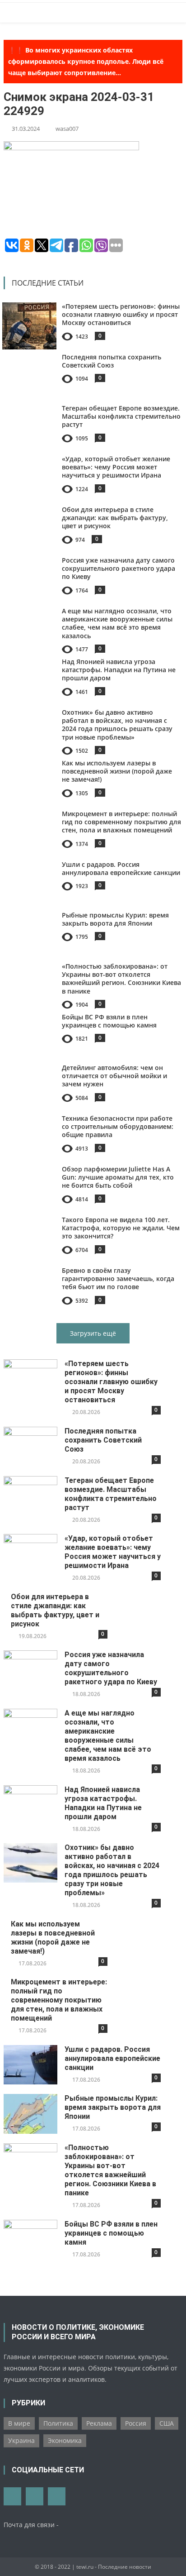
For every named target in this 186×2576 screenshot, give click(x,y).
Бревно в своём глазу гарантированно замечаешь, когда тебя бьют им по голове (118, 1278)
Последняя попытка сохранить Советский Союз (112, 361)
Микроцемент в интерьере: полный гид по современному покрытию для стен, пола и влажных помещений (121, 822)
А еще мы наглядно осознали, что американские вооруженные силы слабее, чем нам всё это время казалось (117, 623)
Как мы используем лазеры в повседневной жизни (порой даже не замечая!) (117, 771)
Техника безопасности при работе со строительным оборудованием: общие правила (118, 1126)
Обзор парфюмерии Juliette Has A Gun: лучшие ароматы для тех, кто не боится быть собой (118, 1177)
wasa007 (67, 129)
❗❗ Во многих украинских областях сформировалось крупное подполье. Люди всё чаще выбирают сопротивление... (86, 61)
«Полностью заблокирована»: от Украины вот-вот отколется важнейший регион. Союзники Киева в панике (121, 979)
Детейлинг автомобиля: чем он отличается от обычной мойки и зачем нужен (114, 1076)
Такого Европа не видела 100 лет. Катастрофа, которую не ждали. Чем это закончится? (121, 1228)
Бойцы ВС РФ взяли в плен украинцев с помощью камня (109, 1021)
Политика (58, 2423)
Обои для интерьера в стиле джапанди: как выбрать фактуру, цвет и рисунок (115, 518)
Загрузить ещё (93, 1333)
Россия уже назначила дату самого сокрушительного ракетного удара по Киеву (119, 568)
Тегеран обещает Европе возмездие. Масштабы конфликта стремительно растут (121, 416)
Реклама (99, 2423)
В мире (19, 2423)
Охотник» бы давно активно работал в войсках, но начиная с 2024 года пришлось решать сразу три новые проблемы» (117, 725)
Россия (136, 2423)
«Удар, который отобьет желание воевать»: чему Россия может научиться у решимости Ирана (116, 467)
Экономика (65, 2440)
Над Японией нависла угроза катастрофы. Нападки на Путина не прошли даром (119, 670)
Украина (21, 2440)
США (167, 2423)
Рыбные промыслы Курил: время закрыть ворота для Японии (115, 919)
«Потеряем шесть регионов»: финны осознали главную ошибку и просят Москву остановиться (121, 314)
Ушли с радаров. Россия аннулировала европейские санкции (121, 868)
